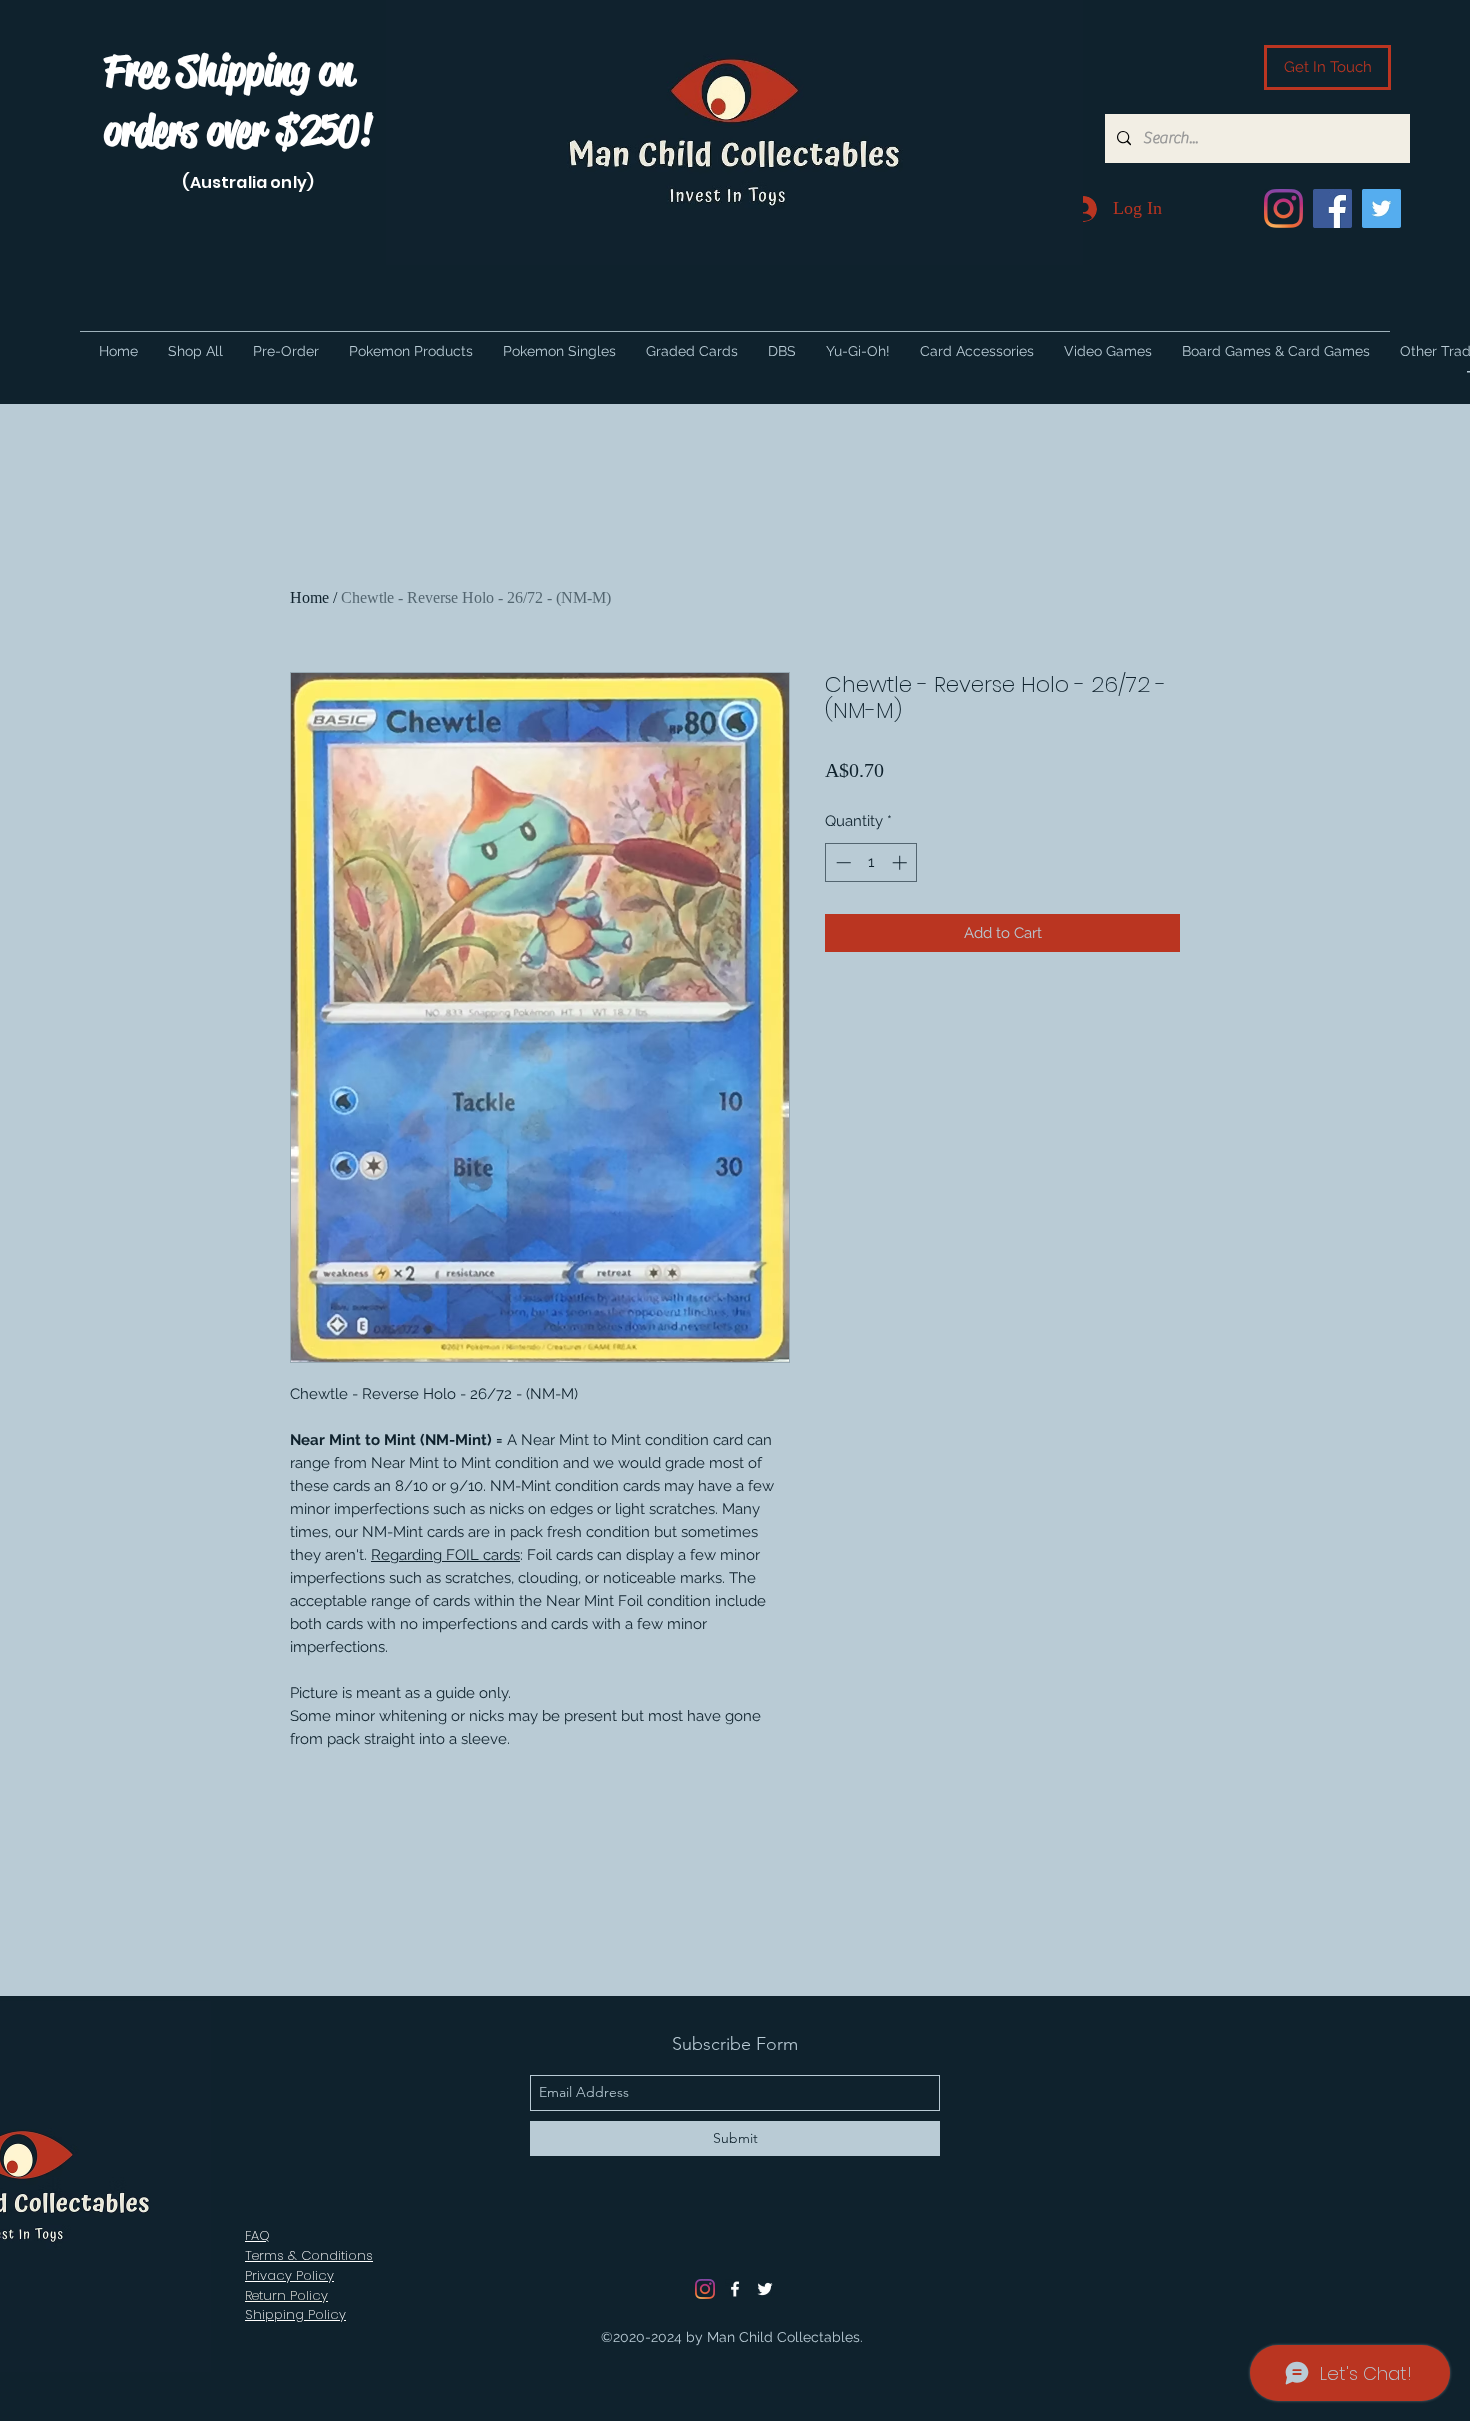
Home (309, 597)
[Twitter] (1381, 208)
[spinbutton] (871, 862)
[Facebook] (1332, 208)
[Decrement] (841, 862)
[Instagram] (1283, 208)
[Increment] (901, 862)
